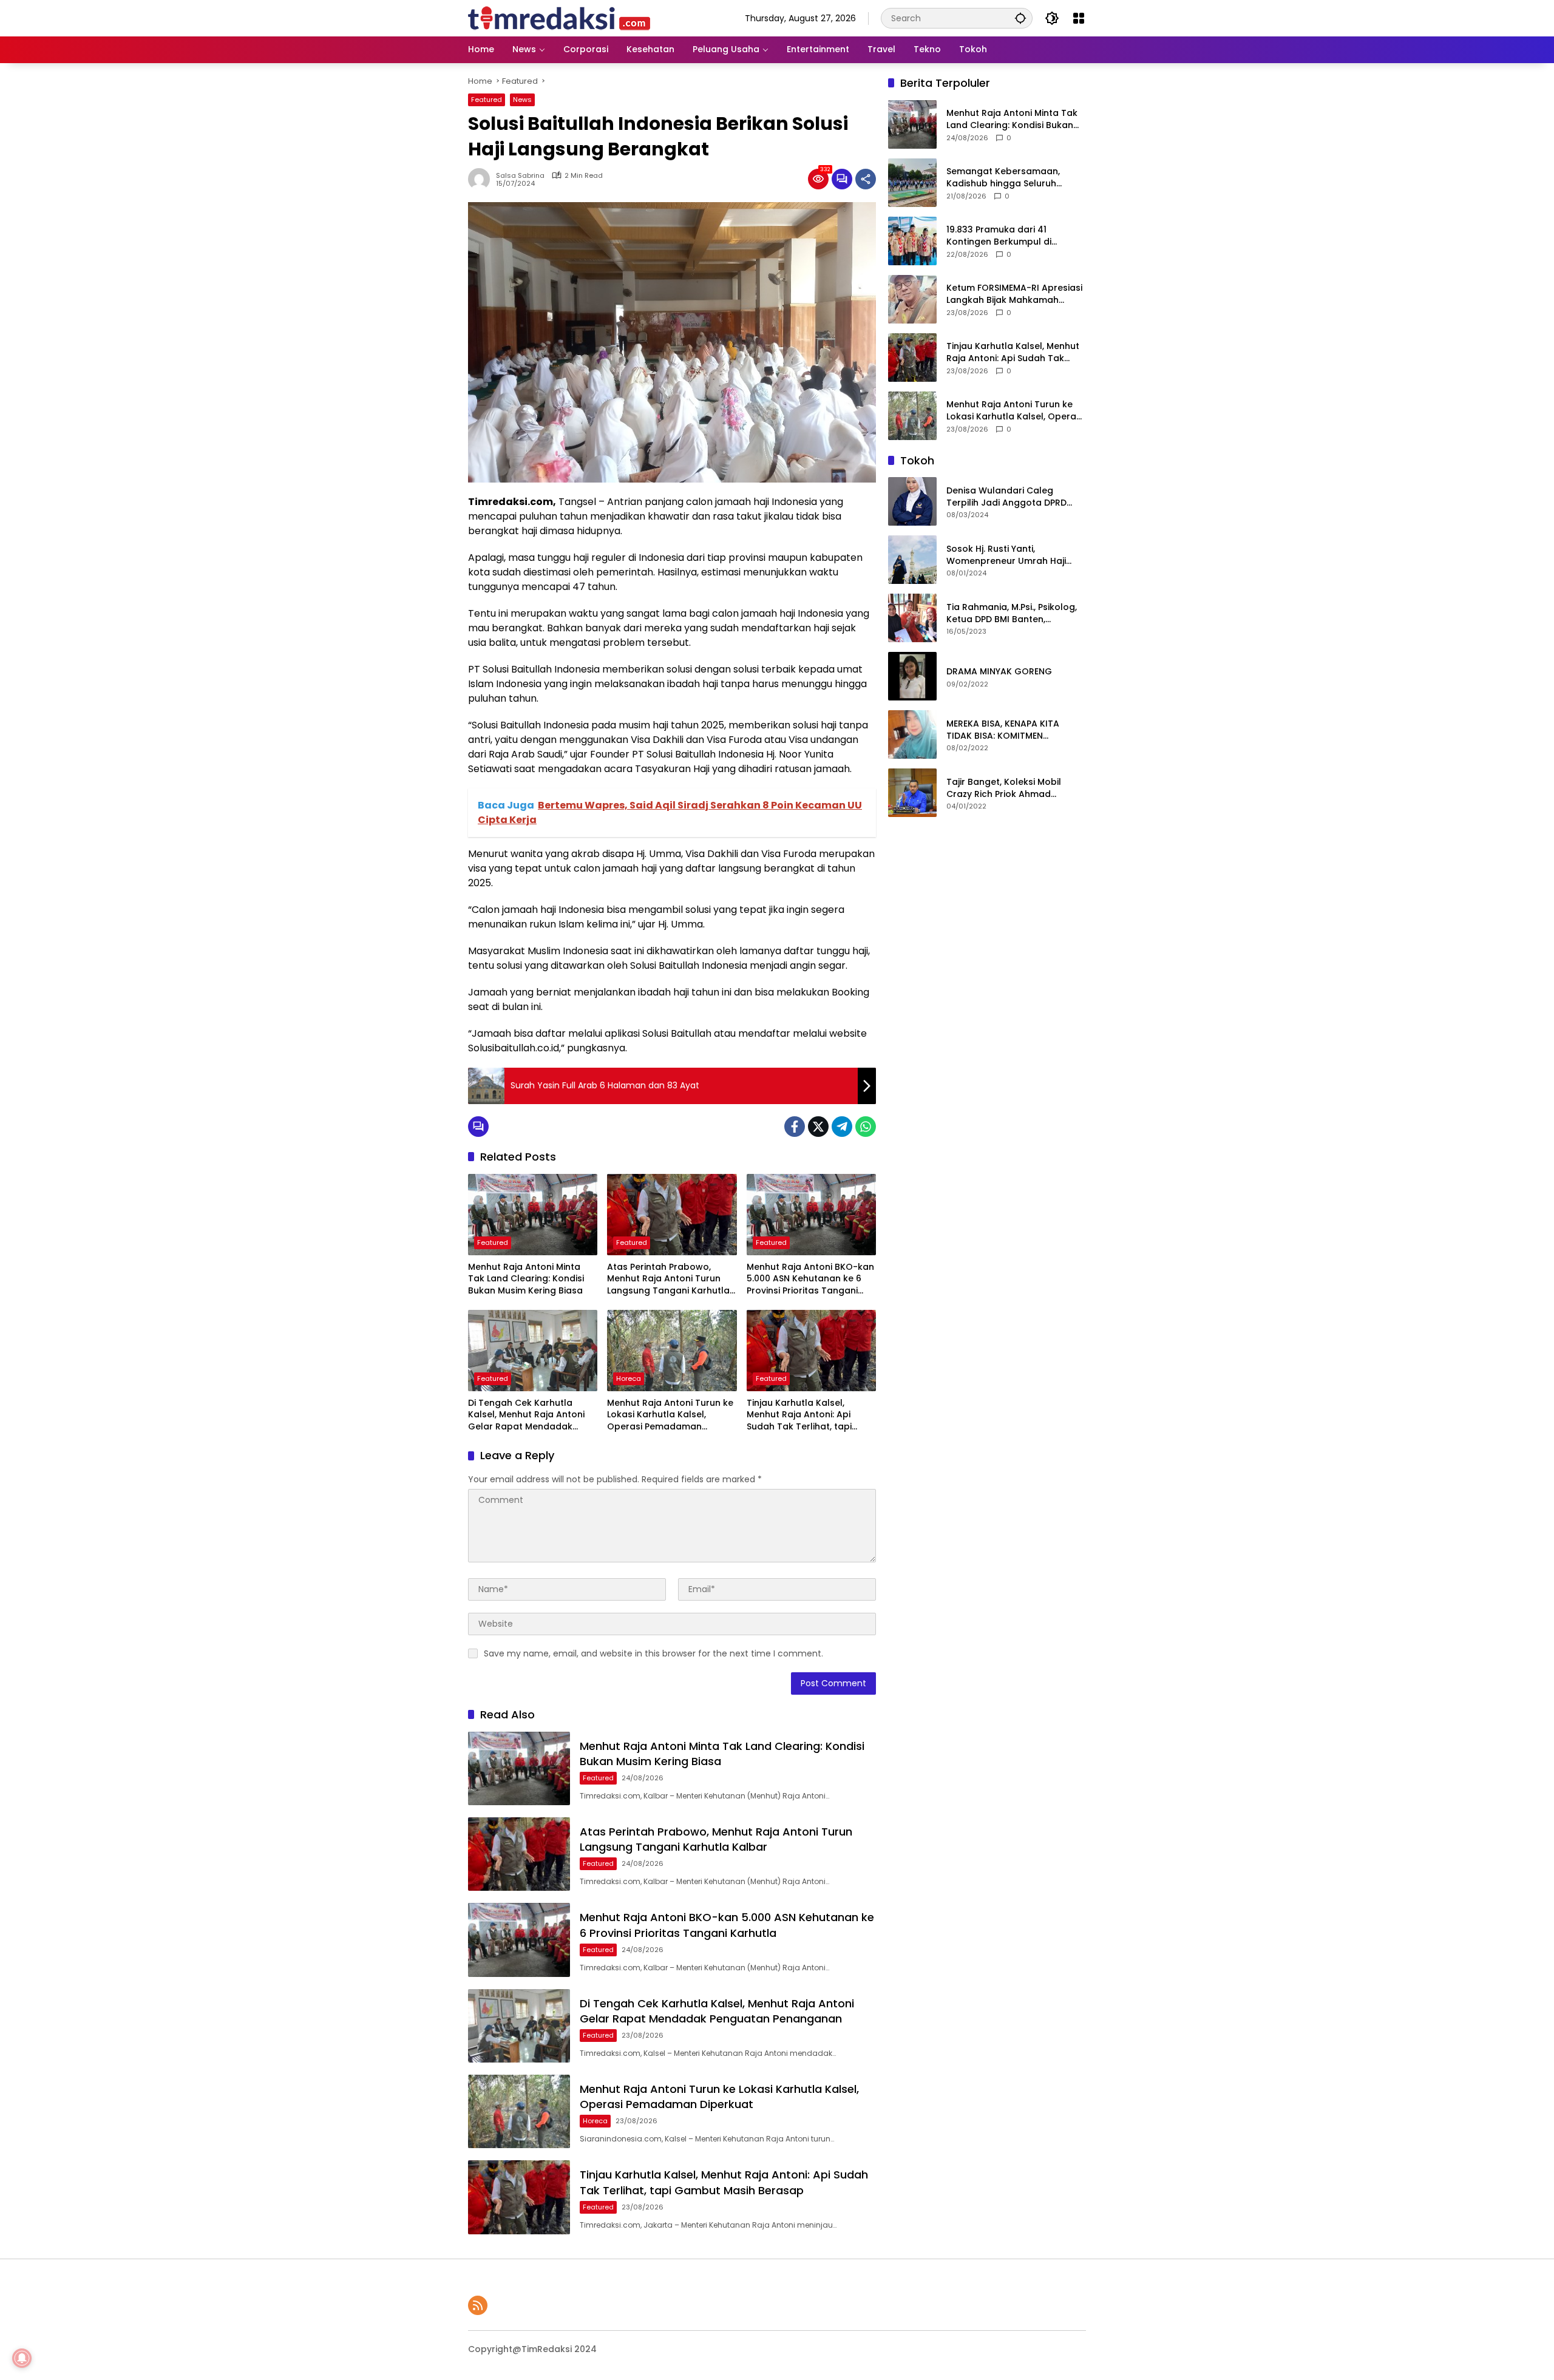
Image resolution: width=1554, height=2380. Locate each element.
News (522, 100)
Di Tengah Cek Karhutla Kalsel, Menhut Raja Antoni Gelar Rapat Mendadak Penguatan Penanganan (526, 1415)
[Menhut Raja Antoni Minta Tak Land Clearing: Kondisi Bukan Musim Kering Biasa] (533, 1215)
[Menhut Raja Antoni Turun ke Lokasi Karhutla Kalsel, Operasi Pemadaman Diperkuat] (672, 1351)
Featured (487, 100)
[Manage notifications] (22, 2358)
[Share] (866, 179)
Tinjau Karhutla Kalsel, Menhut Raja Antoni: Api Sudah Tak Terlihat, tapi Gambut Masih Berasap (799, 1415)
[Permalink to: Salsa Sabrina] (482, 179)
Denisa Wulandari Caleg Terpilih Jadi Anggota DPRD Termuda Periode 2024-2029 (1010, 497)
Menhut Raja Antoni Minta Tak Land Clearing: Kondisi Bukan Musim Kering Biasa (526, 1279)
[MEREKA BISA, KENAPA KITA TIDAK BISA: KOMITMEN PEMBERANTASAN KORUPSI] (912, 734)
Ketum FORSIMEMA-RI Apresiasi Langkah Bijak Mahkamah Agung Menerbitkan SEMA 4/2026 (1014, 294)
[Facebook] (795, 1127)
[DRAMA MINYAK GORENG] (912, 676)
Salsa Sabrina (520, 176)
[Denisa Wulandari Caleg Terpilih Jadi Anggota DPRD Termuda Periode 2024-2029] (912, 501)
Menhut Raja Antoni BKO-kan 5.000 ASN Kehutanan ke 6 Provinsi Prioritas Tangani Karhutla (810, 1279)
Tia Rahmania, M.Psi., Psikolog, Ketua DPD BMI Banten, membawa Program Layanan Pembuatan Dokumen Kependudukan (1012, 613)
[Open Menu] (1079, 18)
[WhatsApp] (866, 1127)
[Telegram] (842, 1127)
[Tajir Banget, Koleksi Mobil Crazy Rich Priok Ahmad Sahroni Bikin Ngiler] (912, 793)
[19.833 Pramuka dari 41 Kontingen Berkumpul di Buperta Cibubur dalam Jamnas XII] (912, 241)
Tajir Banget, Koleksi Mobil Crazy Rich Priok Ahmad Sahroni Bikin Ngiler (1004, 788)
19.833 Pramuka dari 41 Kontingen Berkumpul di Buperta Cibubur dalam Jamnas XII (999, 236)
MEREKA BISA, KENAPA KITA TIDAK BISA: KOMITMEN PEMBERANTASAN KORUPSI (1003, 730)
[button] (1020, 18)
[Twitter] (818, 1127)
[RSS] (478, 2305)
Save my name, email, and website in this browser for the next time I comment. (653, 1653)
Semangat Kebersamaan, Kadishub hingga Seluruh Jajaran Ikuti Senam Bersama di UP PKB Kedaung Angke (1011, 178)
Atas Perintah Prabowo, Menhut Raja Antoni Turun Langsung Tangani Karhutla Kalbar (668, 1279)
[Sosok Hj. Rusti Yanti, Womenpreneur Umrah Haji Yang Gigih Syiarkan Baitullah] (912, 560)
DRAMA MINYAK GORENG (999, 672)
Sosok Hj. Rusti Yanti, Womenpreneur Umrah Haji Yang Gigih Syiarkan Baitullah (1011, 555)
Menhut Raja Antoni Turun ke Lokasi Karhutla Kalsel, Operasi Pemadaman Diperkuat (670, 1415)
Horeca (629, 1378)
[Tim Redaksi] (559, 18)
